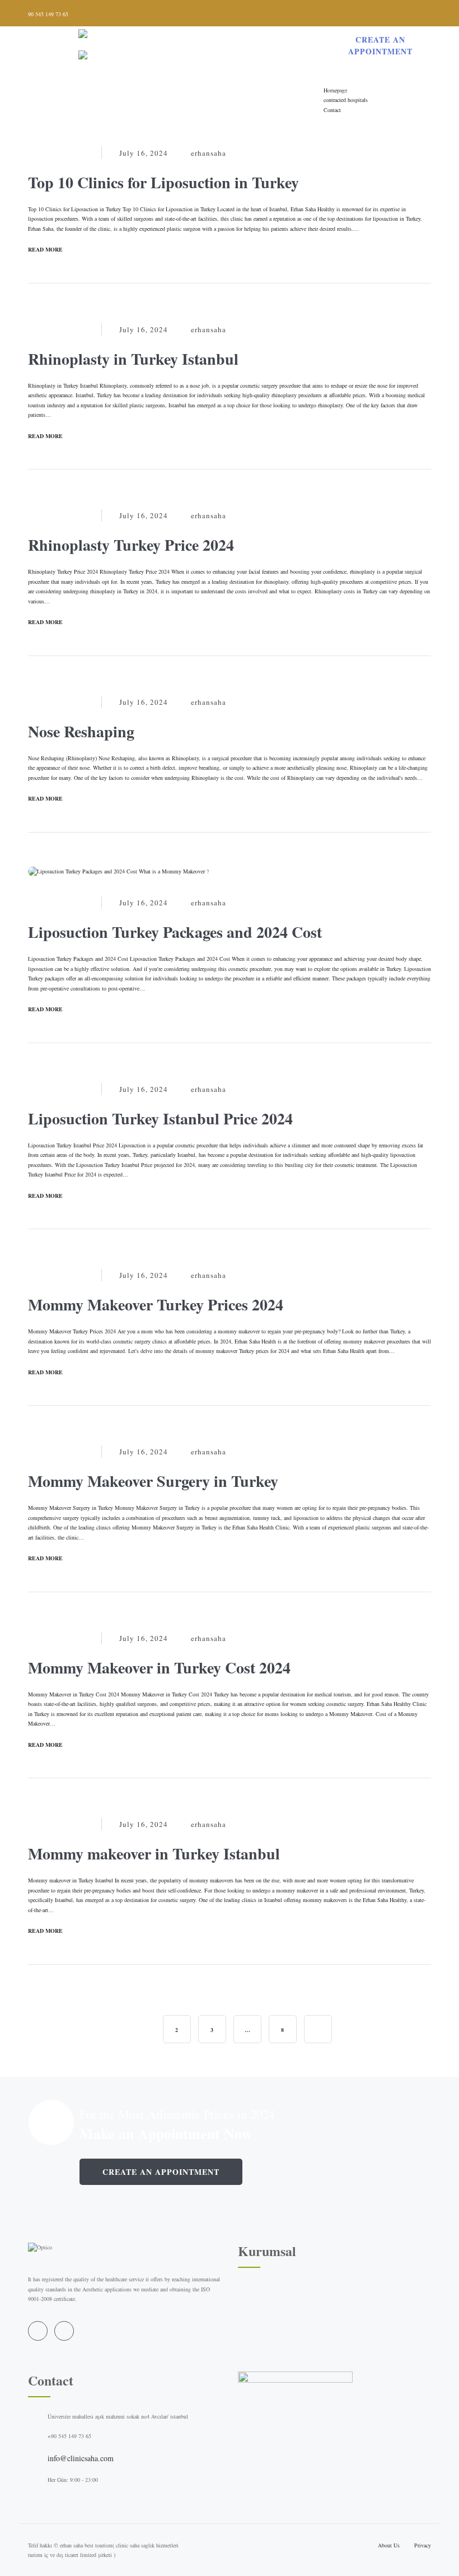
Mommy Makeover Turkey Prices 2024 (156, 1305)
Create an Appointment (380, 45)
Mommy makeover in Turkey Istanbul (154, 1854)
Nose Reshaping (81, 731)
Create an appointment (161, 2172)
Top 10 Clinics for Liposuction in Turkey (163, 182)
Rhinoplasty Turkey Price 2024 (131, 545)
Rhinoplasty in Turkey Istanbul (133, 359)
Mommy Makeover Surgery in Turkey (153, 1481)
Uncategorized (59, 153)
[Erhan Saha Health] (159, 48)
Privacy (423, 2545)
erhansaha (209, 153)
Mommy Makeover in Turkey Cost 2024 (159, 1668)
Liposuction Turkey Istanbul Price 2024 (160, 1119)
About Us (389, 2545)
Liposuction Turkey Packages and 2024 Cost (175, 932)
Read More (45, 249)
